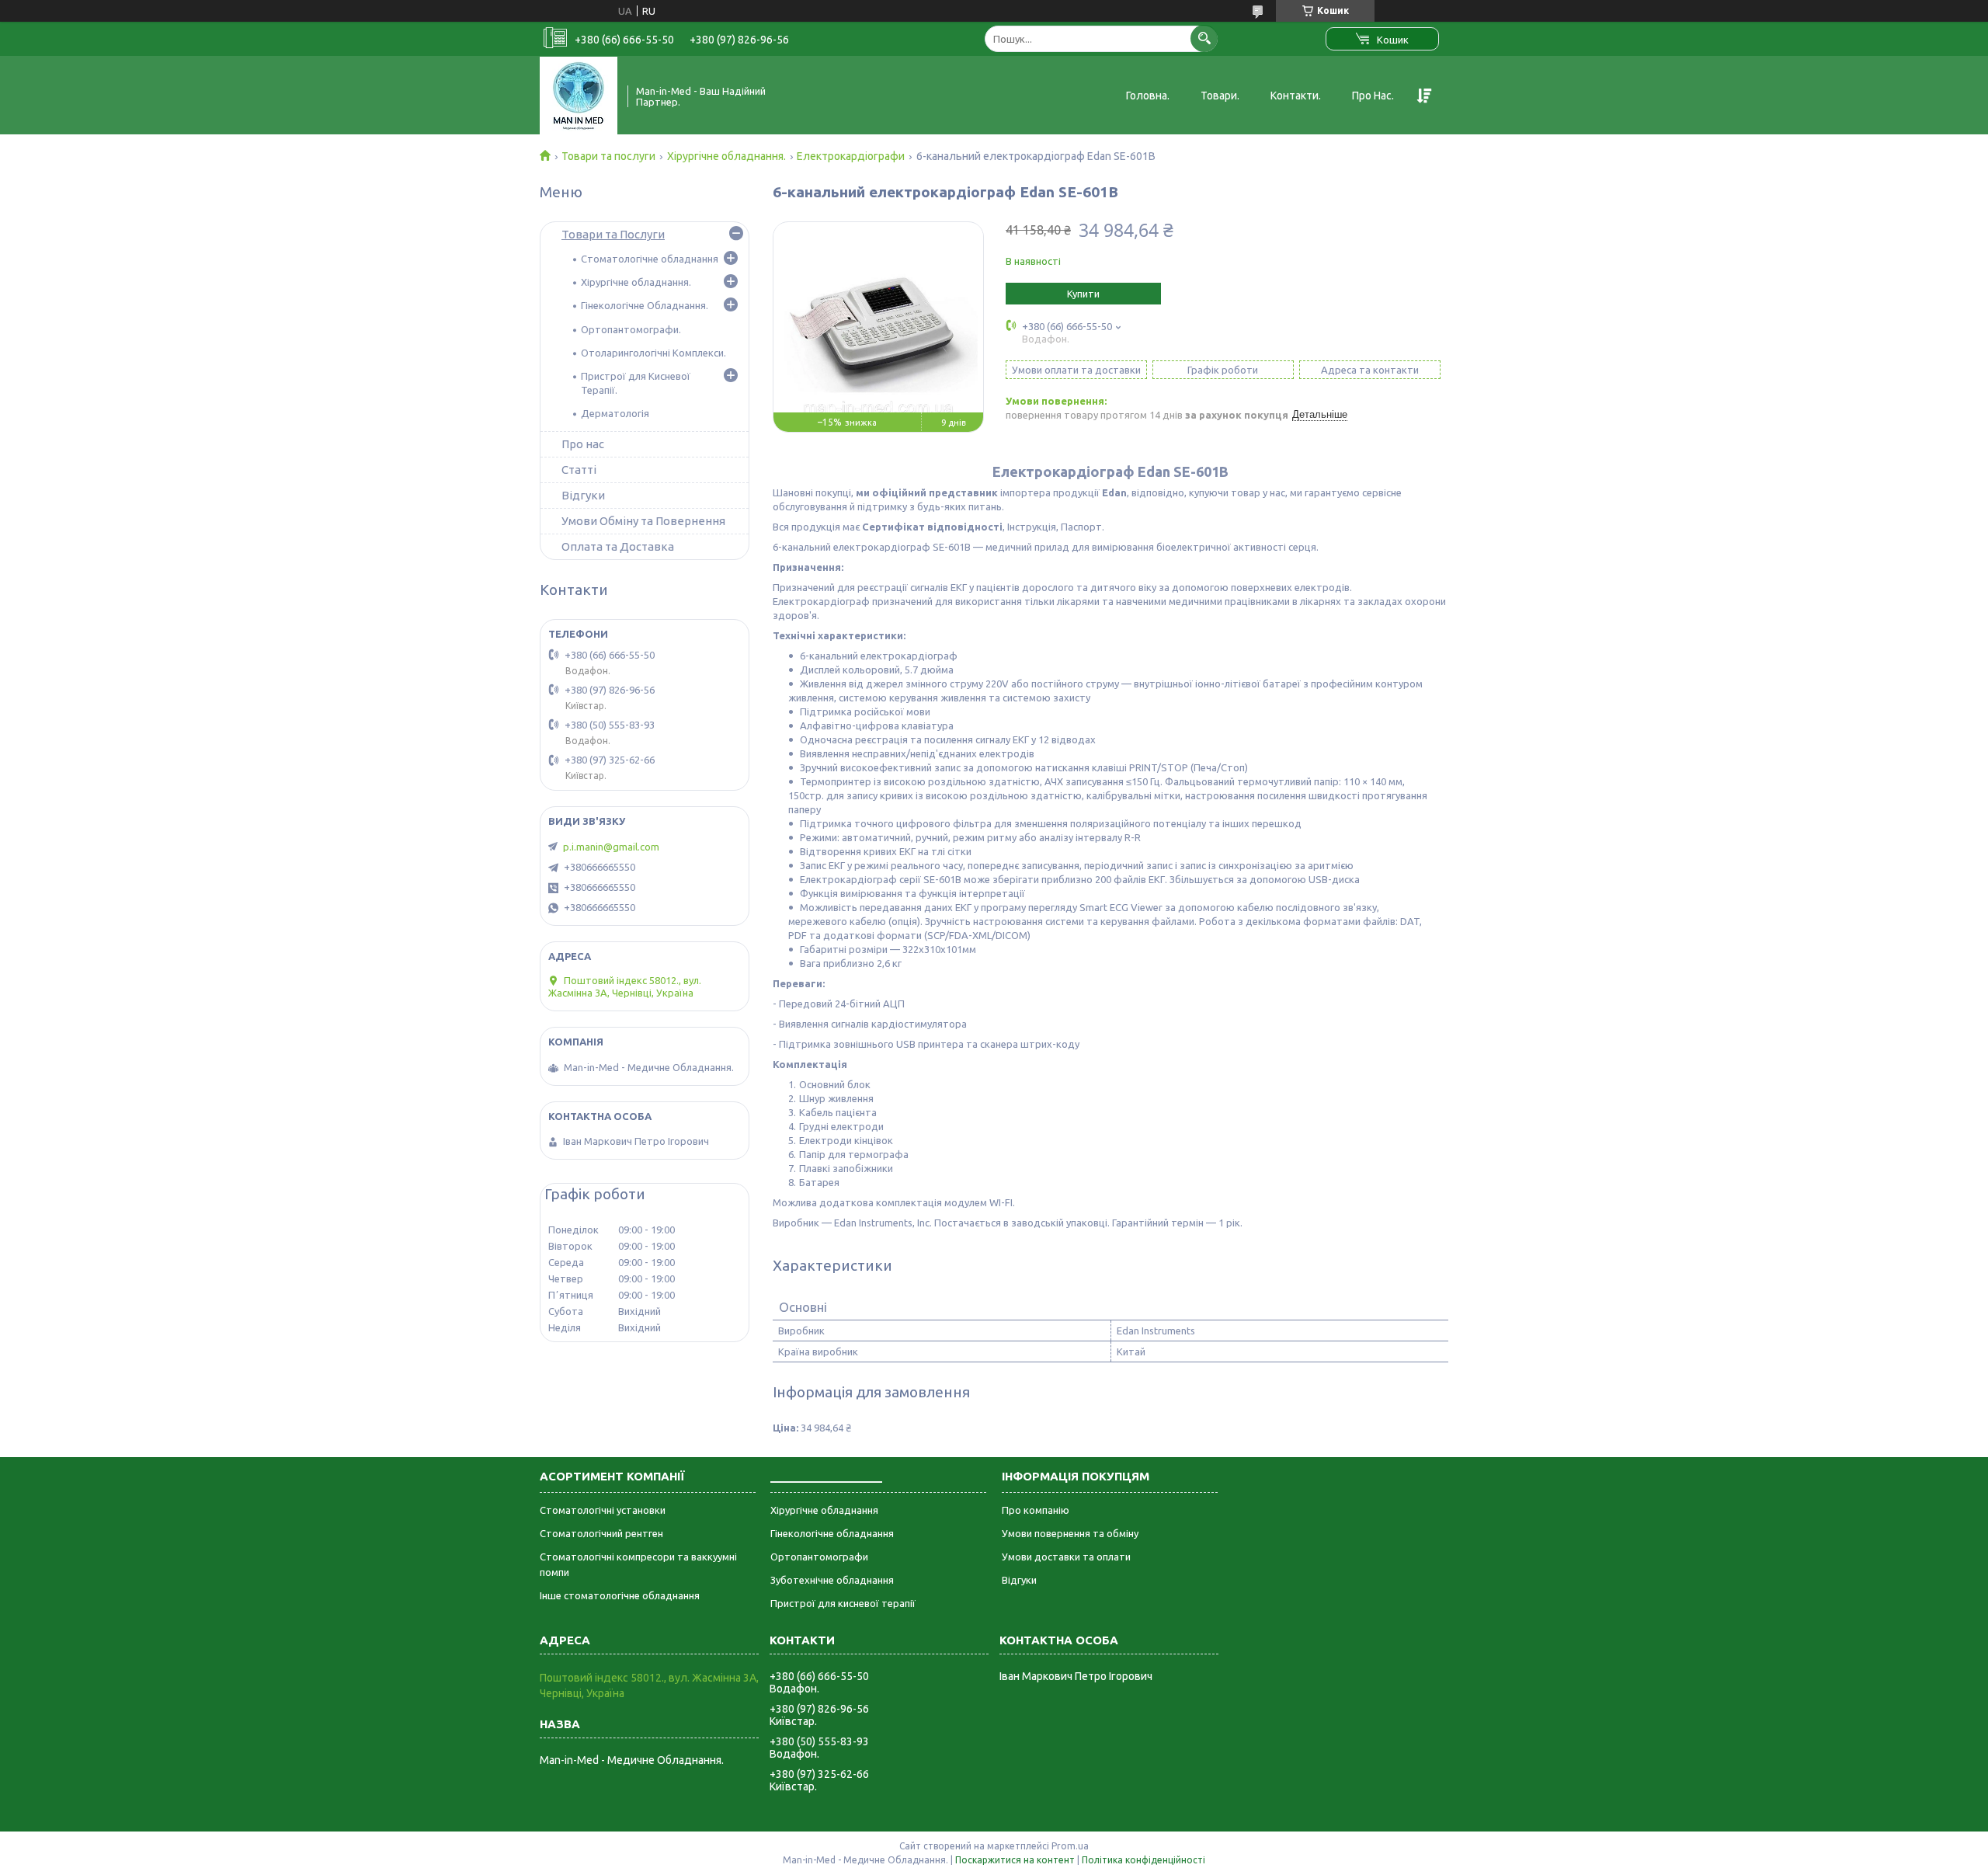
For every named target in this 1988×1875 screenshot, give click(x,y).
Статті (579, 470)
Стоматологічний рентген (601, 1533)
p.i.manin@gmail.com (611, 847)
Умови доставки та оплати (1066, 1557)
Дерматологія (615, 413)
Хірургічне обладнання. (726, 156)
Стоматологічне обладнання (650, 259)
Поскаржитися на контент (1015, 1860)
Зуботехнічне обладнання (832, 1580)
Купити (1083, 294)
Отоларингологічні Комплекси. (653, 353)
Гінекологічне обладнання (832, 1533)
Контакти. (1296, 96)
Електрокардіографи (851, 156)
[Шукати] (1204, 38)
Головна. (1148, 96)
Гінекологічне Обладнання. (645, 305)
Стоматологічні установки (603, 1510)
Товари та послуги (608, 156)
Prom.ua (1070, 1846)
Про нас (583, 444)
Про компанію (1036, 1510)
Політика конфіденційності (1143, 1860)
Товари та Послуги (613, 234)
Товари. (1220, 96)
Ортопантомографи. (631, 329)
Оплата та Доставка (618, 546)
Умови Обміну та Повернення (643, 521)
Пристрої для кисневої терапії (843, 1603)
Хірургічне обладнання (824, 1510)
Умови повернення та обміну (1070, 1533)
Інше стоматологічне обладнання (620, 1595)
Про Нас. (1373, 96)
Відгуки (583, 495)
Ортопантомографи (819, 1557)
